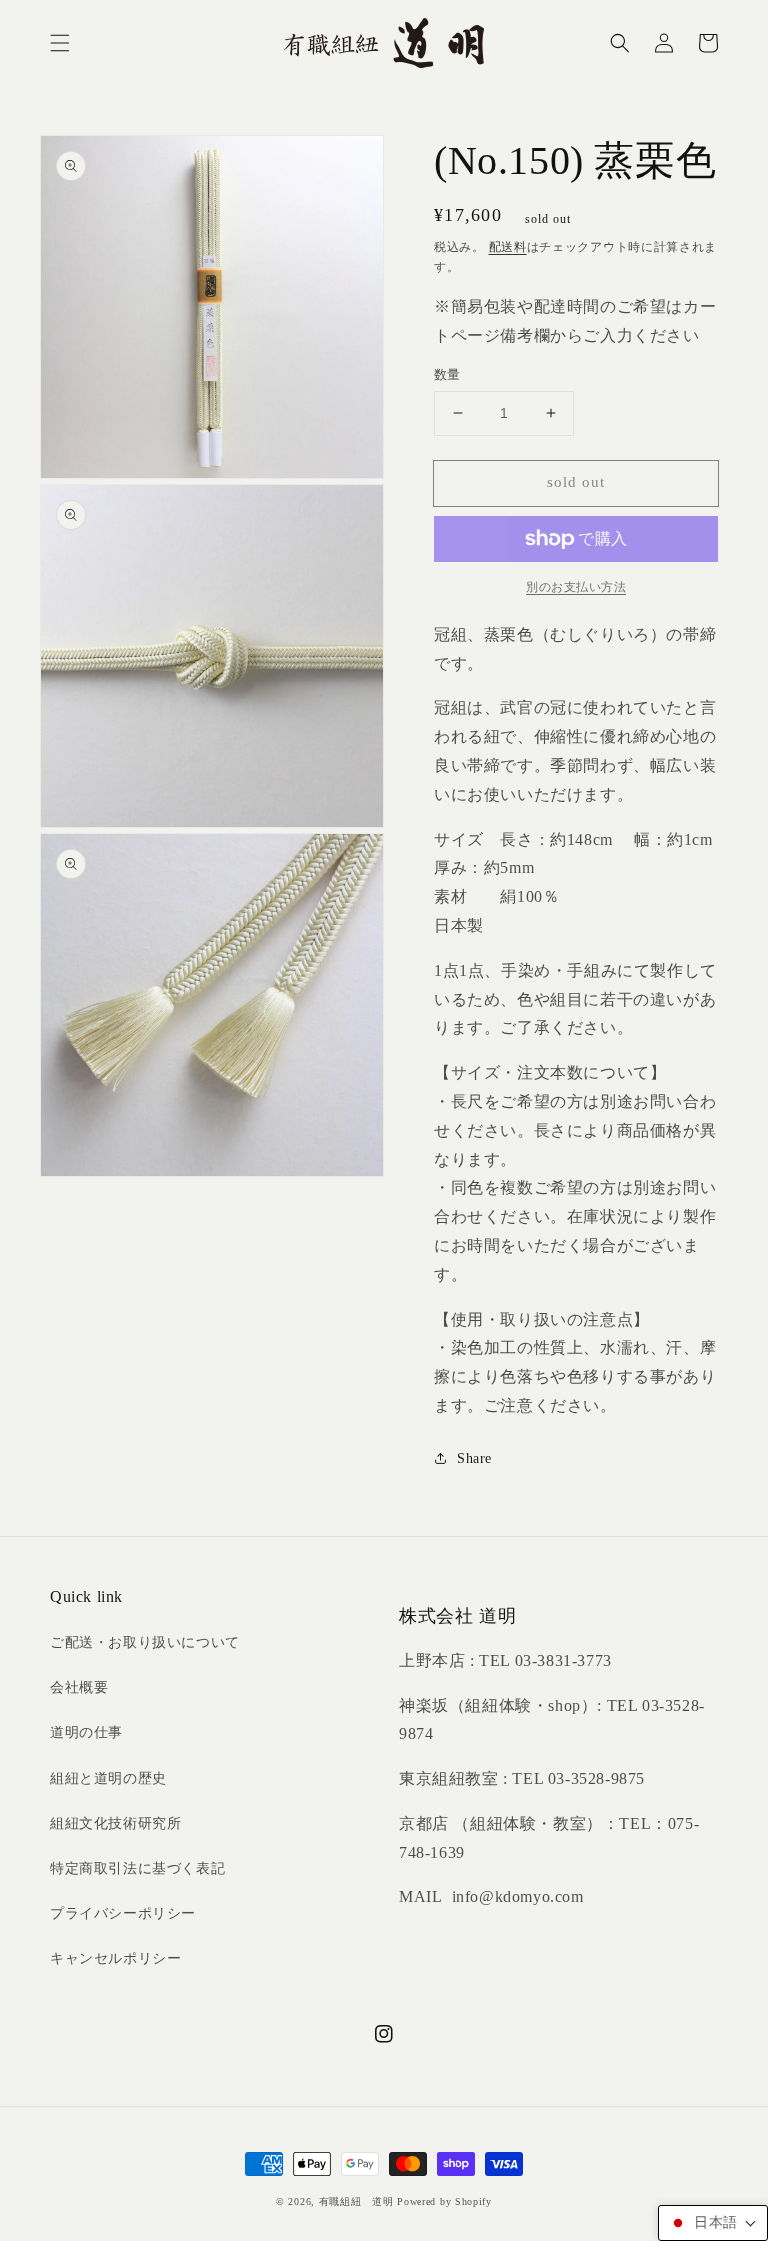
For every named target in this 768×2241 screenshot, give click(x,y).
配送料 (508, 247)
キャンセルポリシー (115, 1958)
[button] (60, 43)
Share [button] (474, 1458)
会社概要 (79, 1687)
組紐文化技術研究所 (115, 1823)
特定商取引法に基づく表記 (137, 1868)
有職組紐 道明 (356, 2201)
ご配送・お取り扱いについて (145, 1642)
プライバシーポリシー (123, 1913)
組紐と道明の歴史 (108, 1778)
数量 (447, 374)
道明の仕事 (86, 1732)
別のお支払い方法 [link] (576, 587)
